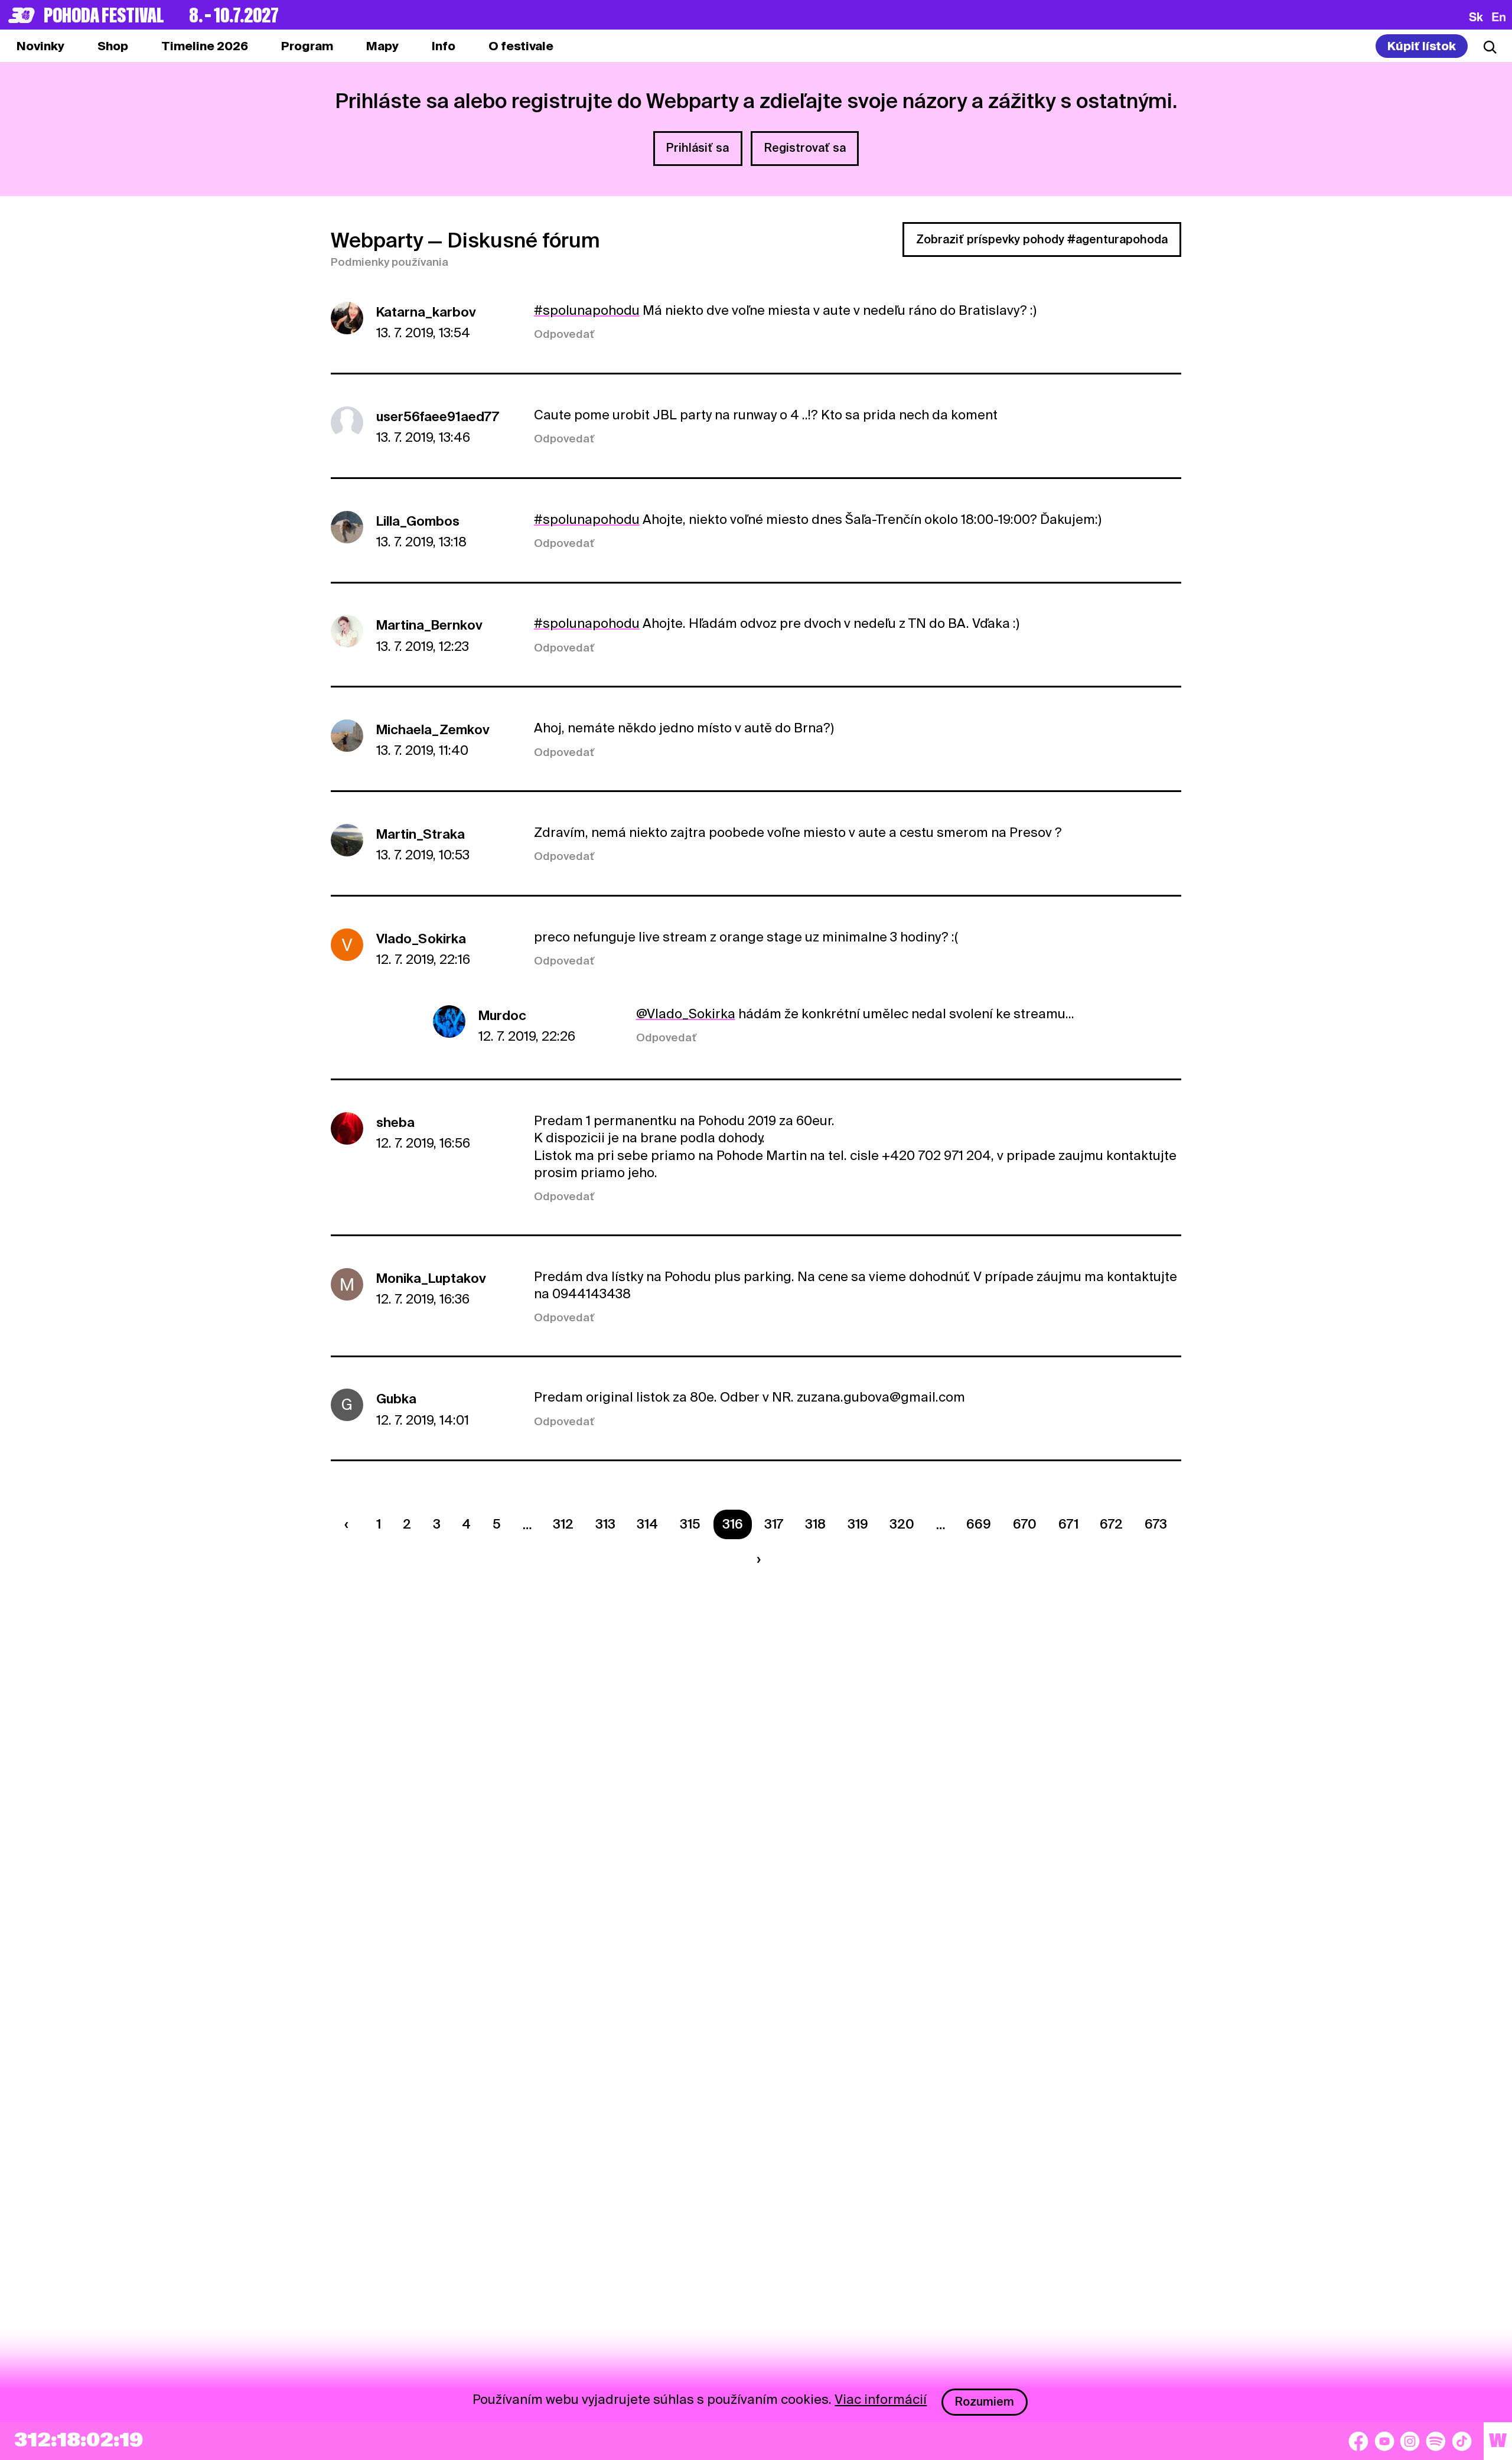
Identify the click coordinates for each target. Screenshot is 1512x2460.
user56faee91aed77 (438, 416)
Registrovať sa (805, 148)
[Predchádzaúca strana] (350, 1524)
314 (647, 1524)
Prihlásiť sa (698, 148)
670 (1025, 1524)
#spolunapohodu (587, 310)
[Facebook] (1358, 2441)
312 (563, 1524)
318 (815, 1524)
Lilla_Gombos (418, 521)
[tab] (113, 46)
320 (902, 1524)
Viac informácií (881, 2399)
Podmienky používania (390, 262)
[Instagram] (1410, 2441)
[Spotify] (1436, 2441)
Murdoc (502, 1015)
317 (774, 1524)
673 (1156, 1524)
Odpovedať (564, 334)
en (1499, 17)
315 (690, 1524)
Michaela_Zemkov (433, 729)
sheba (395, 1122)
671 (1068, 1524)
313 (605, 1524)
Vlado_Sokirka (421, 939)
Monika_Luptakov (431, 1278)
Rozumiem (985, 2402)
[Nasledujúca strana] (755, 1559)
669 (979, 1524)
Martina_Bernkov (429, 625)
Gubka (396, 1399)
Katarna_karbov (426, 312)
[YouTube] (1384, 2441)
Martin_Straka (421, 834)
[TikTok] (1462, 2441)
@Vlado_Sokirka (686, 1014)
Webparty (377, 240)
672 (1111, 1524)
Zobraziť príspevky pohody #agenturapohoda (1042, 239)
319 (858, 1524)
